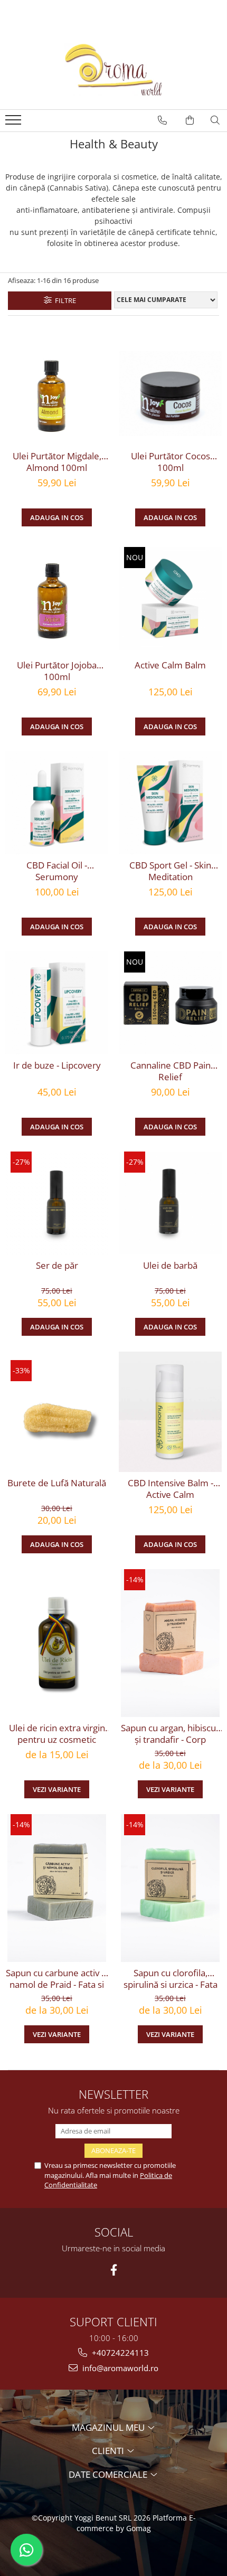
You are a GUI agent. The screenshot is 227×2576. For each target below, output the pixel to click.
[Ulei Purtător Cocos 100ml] (170, 394)
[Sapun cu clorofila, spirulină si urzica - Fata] (170, 1888)
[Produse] (15, 123)
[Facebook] (114, 2270)
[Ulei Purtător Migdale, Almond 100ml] (57, 394)
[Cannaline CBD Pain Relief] (170, 1003)
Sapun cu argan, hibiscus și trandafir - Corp (171, 1734)
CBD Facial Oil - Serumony (57, 871)
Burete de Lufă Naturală (57, 1483)
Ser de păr (57, 1266)
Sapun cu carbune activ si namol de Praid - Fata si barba (57, 1979)
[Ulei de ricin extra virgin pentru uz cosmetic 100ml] (57, 1643)
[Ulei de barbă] (170, 1203)
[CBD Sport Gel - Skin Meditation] (170, 803)
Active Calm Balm (170, 665)
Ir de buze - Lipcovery (57, 1065)
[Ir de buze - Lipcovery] (57, 1003)
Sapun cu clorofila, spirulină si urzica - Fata (171, 1979)
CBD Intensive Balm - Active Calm (171, 1489)
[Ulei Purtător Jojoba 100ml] (57, 598)
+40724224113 (119, 2353)
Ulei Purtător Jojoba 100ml (57, 671)
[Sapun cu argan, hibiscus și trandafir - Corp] (170, 1643)
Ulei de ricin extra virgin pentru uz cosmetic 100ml (57, 1734)
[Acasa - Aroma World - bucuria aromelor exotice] (113, 70)
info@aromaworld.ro (119, 2368)
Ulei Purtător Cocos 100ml (171, 462)
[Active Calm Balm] (170, 598)
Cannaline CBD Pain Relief (171, 1071)
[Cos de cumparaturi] (190, 120)
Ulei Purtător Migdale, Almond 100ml (57, 462)
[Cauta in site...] (215, 120)
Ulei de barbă (170, 1266)
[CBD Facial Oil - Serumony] (57, 803)
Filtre (64, 300)
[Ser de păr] (57, 1203)
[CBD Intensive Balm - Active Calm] (170, 1412)
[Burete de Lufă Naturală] (57, 1412)
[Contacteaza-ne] (162, 120)
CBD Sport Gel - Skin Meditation (170, 871)
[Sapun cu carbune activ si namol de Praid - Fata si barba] (57, 1888)
